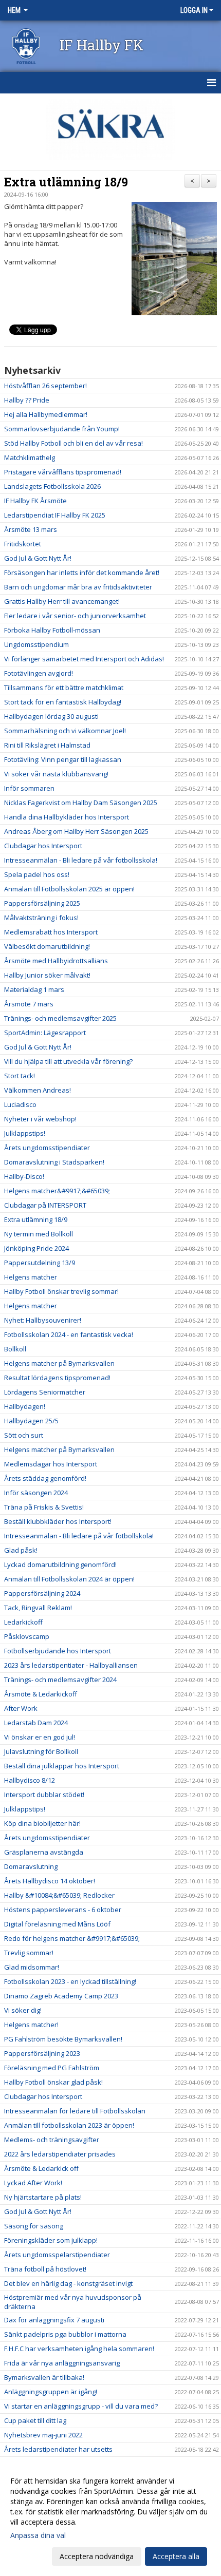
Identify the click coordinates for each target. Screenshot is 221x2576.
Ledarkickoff (23, 1622)
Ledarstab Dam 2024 (36, 1723)
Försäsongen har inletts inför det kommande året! (82, 573)
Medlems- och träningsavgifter (52, 2140)
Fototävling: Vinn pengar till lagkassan (63, 759)
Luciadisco (20, 1104)
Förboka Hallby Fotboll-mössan (52, 630)
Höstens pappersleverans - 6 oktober (63, 1910)
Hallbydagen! (25, 1406)
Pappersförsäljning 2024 (42, 1593)
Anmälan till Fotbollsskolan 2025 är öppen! (69, 889)
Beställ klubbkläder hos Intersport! (58, 1521)
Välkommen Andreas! (38, 1090)
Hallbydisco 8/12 (30, 1780)
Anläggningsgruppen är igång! (51, 2392)
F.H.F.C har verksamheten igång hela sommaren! (79, 2349)
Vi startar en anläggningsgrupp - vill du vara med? (81, 2406)
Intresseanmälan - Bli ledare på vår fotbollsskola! (81, 860)
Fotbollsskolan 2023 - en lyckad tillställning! (70, 1981)
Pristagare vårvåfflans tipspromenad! (63, 472)
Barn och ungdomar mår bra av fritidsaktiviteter (78, 587)
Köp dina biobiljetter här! (42, 1823)
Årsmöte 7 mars (29, 1004)
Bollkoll (15, 1349)
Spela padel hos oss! (37, 874)
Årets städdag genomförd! (45, 1478)
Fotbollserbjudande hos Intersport (58, 1651)
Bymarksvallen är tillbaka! (44, 2377)
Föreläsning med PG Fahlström (52, 2068)
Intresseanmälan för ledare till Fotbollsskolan (75, 2111)
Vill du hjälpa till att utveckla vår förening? (68, 1061)
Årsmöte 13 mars (31, 529)
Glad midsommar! (32, 1967)
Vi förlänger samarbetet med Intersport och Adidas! (84, 659)
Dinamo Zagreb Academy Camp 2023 (61, 1996)
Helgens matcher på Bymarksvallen (59, 1363)
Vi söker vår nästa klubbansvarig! (56, 774)
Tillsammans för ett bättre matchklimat (64, 688)
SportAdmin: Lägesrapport (45, 1033)
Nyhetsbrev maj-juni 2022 (43, 2435)
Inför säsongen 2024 (36, 1493)
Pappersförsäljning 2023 (42, 2053)
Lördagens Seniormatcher (45, 1392)
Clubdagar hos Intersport (43, 846)
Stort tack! (20, 1076)
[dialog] (110, 2518)
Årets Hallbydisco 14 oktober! (50, 1881)
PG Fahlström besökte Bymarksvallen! (63, 2039)
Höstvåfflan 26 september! (45, 386)
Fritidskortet (23, 544)
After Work (21, 1708)
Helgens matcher (31, 1277)
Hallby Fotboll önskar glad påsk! (53, 2082)
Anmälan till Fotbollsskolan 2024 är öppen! (69, 1579)
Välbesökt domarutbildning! (47, 946)
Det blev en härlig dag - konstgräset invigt (68, 2283)
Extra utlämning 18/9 (66, 182)
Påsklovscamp (27, 1636)
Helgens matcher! (31, 2025)
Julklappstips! (25, 1133)
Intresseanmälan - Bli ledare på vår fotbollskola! (79, 1536)
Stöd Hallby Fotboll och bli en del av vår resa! (73, 443)
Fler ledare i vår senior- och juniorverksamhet (75, 616)
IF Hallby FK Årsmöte (35, 501)
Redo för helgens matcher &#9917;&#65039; (72, 1938)
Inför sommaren (29, 788)
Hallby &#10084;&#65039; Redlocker (59, 1895)
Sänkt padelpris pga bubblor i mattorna (65, 2334)
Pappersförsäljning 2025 (42, 903)
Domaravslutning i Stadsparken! (54, 1162)
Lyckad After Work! (33, 2183)
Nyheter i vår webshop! (40, 1119)
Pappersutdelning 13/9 (40, 1263)
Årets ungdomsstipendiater (47, 1148)
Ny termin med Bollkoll (39, 1234)
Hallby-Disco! (24, 1176)
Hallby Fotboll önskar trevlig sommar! (61, 1291)
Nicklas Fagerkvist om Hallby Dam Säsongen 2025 (81, 803)
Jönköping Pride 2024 (36, 1248)
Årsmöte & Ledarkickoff (41, 1694)
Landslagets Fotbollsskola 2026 (52, 486)
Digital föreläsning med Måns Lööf (57, 1924)
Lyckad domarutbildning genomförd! (60, 1564)
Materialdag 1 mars (34, 989)
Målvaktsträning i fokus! (41, 918)
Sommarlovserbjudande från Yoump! (62, 429)
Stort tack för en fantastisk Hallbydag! (63, 702)
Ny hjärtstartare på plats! (43, 2197)
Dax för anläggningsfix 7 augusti (54, 2320)
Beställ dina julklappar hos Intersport (62, 1766)
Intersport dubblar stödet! (44, 1795)
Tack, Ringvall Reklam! (38, 1608)
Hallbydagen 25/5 (31, 1421)
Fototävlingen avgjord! (39, 673)
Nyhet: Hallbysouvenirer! (43, 1320)
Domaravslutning (31, 1866)
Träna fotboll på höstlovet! (45, 2269)
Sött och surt (24, 1435)
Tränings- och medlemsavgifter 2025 (60, 1018)
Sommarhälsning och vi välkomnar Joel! (65, 731)
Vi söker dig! (23, 2010)
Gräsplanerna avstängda (44, 1852)
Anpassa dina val (38, 2535)
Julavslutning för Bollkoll (41, 1751)
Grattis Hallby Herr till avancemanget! (62, 601)
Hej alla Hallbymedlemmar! (46, 414)
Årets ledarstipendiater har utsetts (58, 2449)
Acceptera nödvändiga (97, 2556)
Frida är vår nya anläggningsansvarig (62, 2363)
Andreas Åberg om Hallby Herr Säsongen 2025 (76, 831)
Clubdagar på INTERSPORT (45, 1205)
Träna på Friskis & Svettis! (44, 1507)
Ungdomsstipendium (36, 644)
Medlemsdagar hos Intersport (51, 1464)
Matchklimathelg (30, 457)
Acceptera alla (176, 2556)
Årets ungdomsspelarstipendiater (57, 2255)
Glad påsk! (21, 1550)
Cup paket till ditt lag (35, 2420)
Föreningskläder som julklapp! (51, 2240)
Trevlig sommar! (29, 1953)
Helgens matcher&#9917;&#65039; (57, 1191)
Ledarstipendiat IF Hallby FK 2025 (55, 515)
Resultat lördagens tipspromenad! (57, 1378)
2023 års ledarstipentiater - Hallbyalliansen (71, 1665)
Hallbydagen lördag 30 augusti (51, 716)
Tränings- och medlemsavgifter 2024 (60, 1680)
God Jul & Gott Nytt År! (38, 558)
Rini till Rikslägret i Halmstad (47, 745)
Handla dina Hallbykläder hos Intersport (67, 817)
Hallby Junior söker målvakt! (47, 975)
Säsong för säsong (34, 2226)
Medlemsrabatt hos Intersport (51, 932)
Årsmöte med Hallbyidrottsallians (56, 961)
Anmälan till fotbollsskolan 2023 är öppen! (69, 2125)
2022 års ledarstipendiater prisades (60, 2154)
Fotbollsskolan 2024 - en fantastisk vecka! (69, 1334)
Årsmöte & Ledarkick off (41, 2168)
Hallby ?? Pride (27, 400)
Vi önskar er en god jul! (40, 1737)
